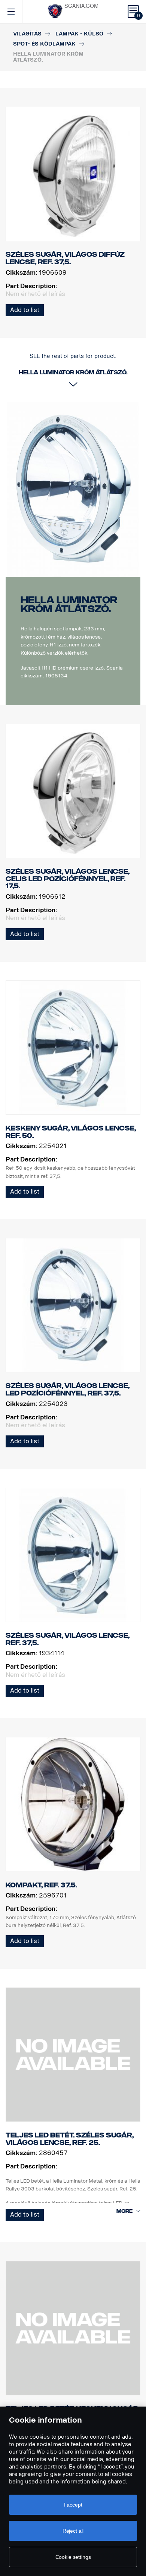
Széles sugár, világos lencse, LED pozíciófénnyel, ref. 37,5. (68, 1390)
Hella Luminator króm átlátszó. (69, 604)
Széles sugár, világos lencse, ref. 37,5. (68, 1639)
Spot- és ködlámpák (44, 44)
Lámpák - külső (79, 34)
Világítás (27, 34)
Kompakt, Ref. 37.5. (41, 1885)
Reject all (73, 2531)
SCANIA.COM (81, 6)
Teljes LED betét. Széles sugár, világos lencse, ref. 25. (70, 2139)
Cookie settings (73, 2557)
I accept (73, 2505)
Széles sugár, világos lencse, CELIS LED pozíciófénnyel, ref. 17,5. (68, 879)
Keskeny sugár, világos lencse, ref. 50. (71, 1132)
